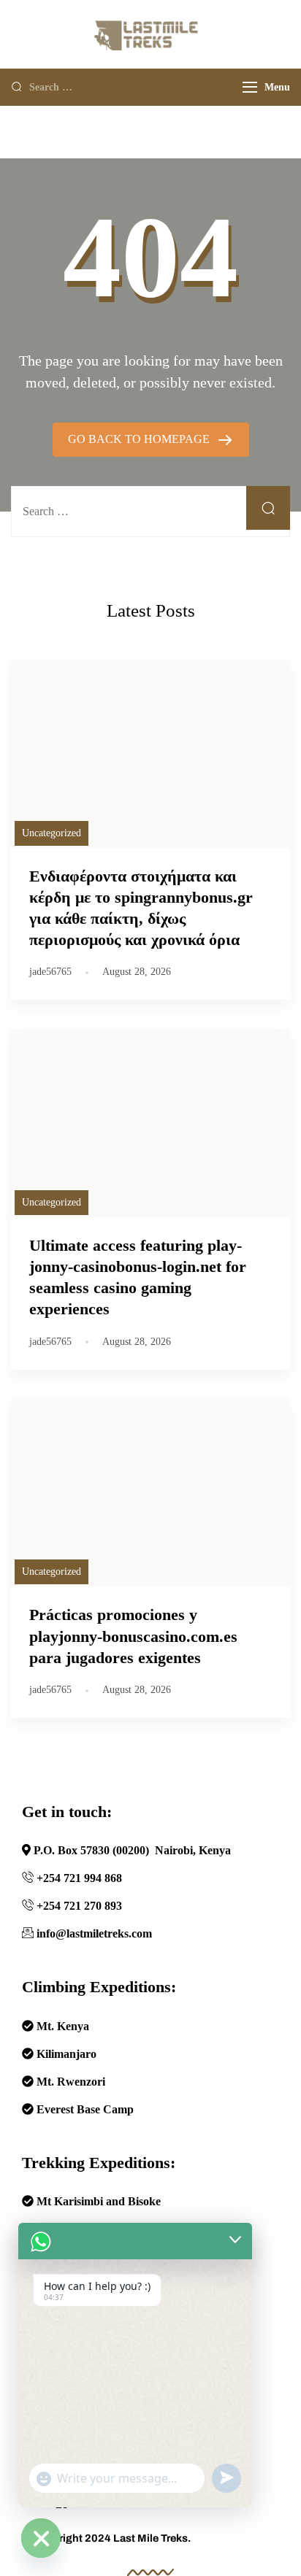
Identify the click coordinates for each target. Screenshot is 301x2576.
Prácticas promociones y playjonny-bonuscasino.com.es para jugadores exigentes (133, 1636)
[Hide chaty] (41, 2538)
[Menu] (250, 87)
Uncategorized (52, 833)
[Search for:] (125, 86)
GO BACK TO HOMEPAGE (140, 439)
